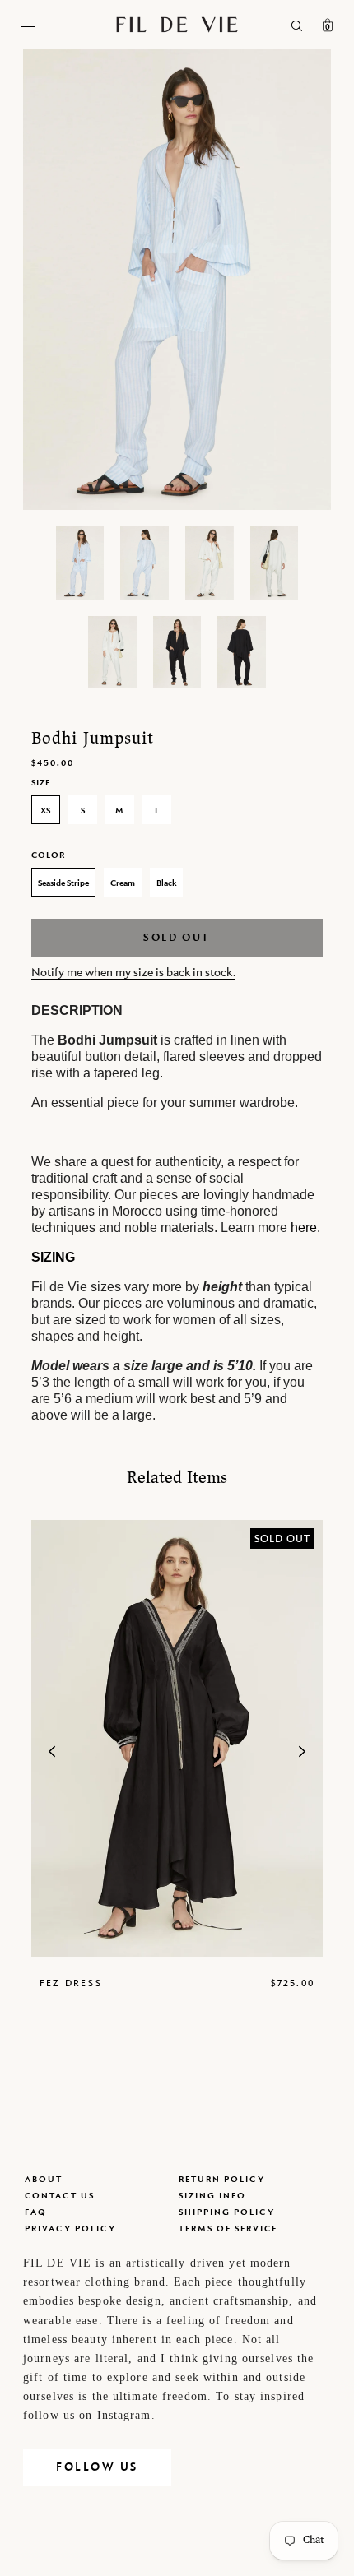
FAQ (36, 2212)
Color (48, 855)
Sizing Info (212, 2195)
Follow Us (97, 2467)
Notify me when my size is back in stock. (133, 972)
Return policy (222, 2179)
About (44, 2179)
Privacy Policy (70, 2228)
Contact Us (60, 2195)
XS (45, 810)
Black (166, 883)
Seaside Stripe (63, 883)
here (304, 1228)
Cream (123, 883)
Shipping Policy (227, 2212)
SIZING (53, 1257)
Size (41, 782)
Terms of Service (228, 2228)
